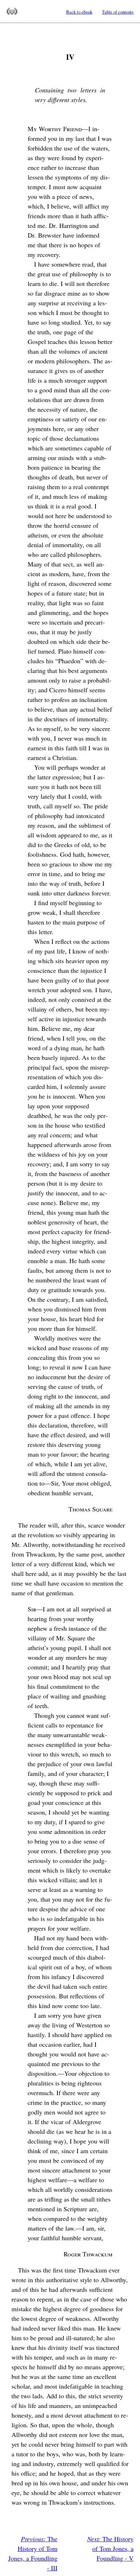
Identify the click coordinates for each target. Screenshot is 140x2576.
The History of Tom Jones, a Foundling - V (110, 2548)
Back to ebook (79, 12)
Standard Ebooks (12, 11)
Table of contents (118, 12)
